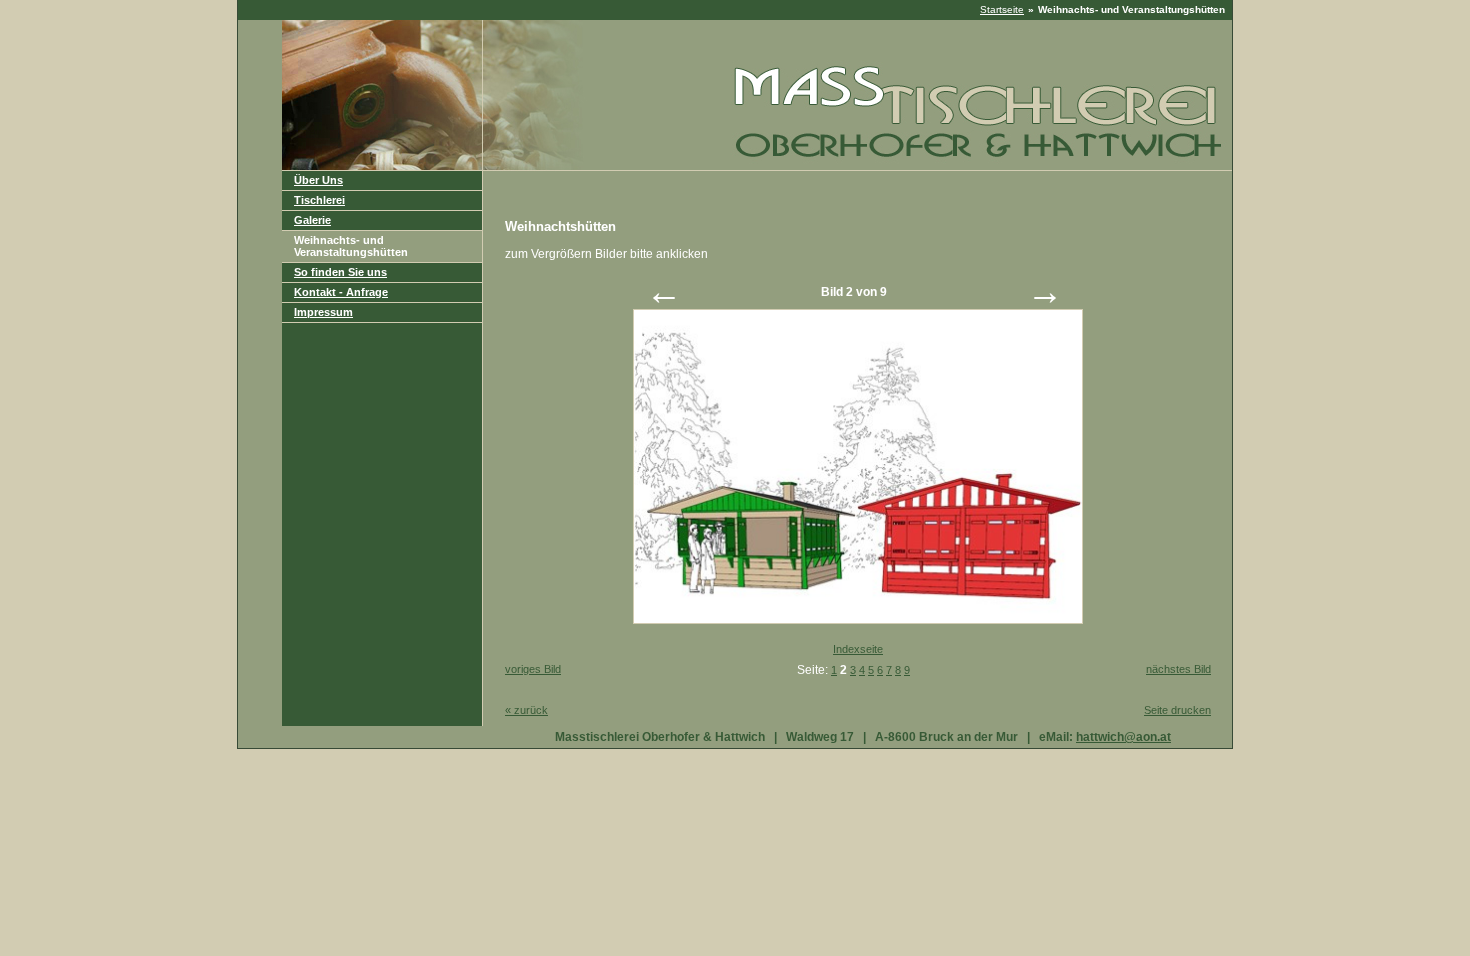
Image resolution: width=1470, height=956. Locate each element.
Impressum (323, 312)
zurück (526, 710)
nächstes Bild (1178, 669)
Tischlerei (319, 200)
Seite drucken (1177, 710)
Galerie (312, 220)
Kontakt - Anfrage (341, 292)
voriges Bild (533, 669)
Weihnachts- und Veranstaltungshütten (351, 246)
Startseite (1002, 9)
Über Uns (318, 180)
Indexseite (858, 649)
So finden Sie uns (340, 272)
